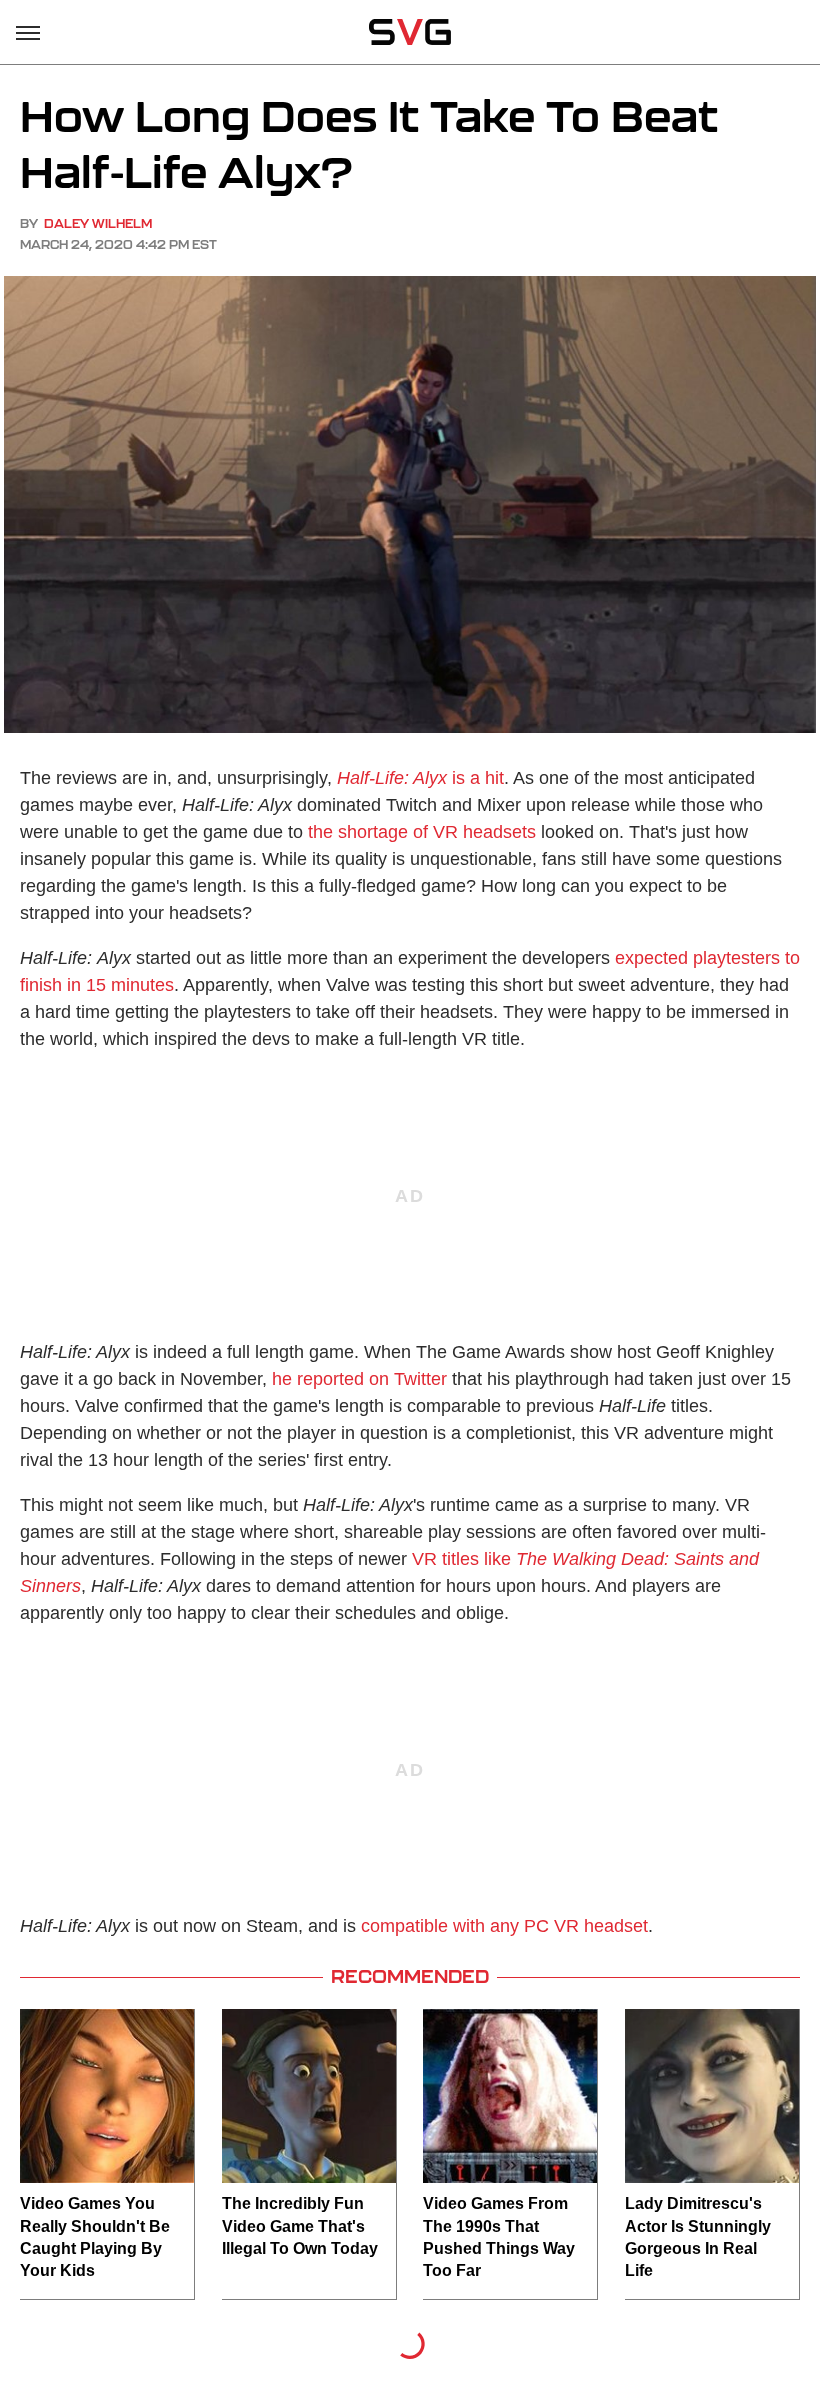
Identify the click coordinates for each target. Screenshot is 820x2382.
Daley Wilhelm (98, 223)
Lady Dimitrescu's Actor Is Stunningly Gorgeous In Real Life (698, 2237)
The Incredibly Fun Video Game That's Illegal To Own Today (300, 2226)
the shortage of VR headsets (422, 832)
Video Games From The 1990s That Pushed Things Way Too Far (499, 2237)
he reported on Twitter (359, 1379)
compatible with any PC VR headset (504, 1926)
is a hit (420, 778)
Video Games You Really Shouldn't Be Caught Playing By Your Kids (95, 2237)
